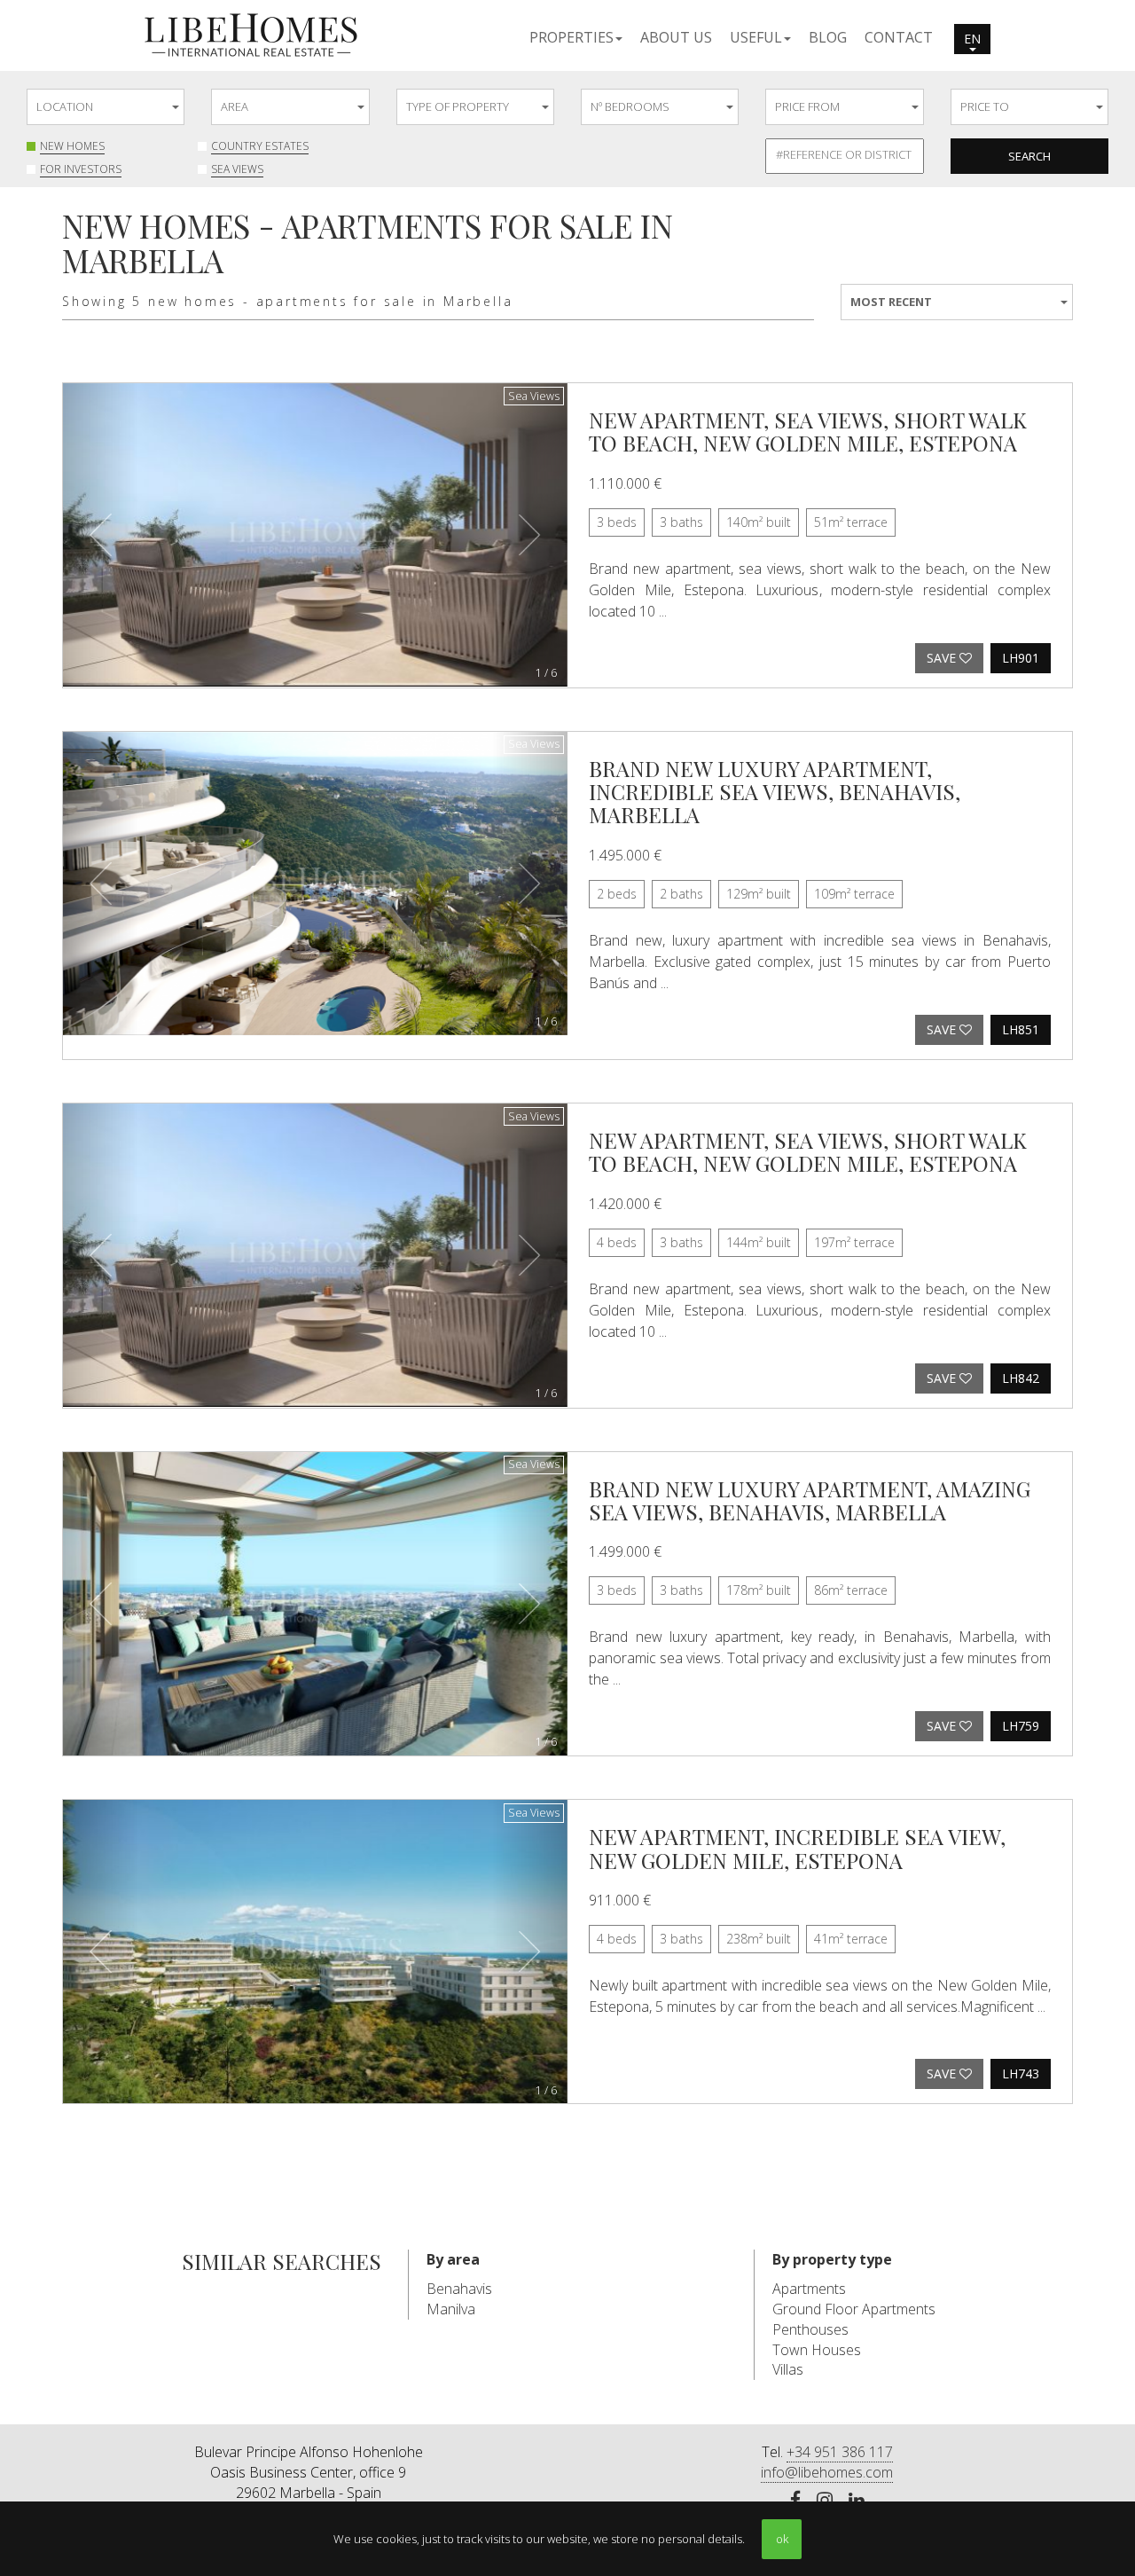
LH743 (1021, 2073)
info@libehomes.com (827, 2472)
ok (782, 2539)
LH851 (1021, 1029)
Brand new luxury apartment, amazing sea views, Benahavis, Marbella (810, 1500)
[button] (576, 36)
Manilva (451, 2309)
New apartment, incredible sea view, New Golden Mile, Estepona (797, 1848)
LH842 (1021, 1378)
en (972, 39)
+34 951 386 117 (840, 2452)
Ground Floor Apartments (854, 2309)
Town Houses (817, 2350)
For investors (81, 169)
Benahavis (459, 2289)
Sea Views (237, 169)
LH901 (1021, 658)
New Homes (72, 146)
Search (1029, 156)
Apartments (809, 2289)
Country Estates (260, 146)
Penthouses (810, 2329)
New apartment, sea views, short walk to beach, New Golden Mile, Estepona (808, 431)
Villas (788, 2369)
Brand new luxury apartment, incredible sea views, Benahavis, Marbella (775, 792)
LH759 (1021, 1726)
